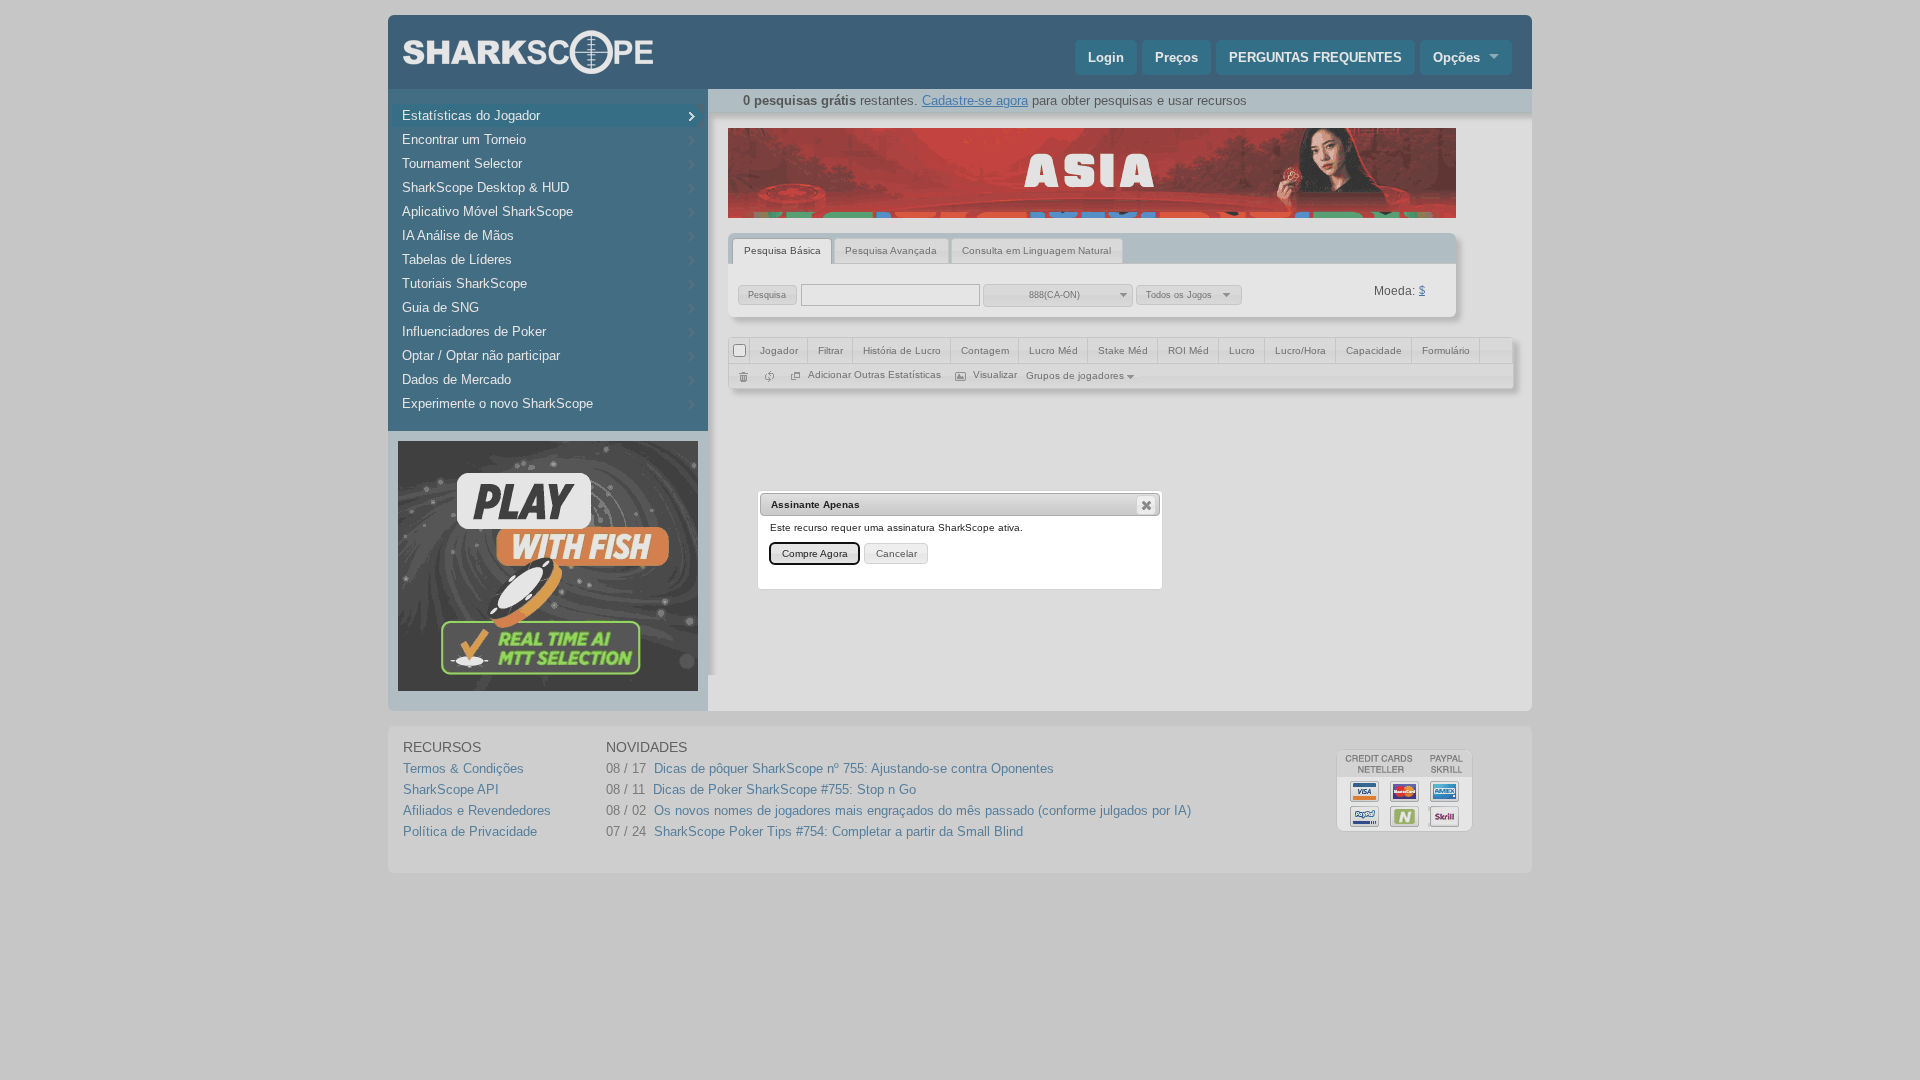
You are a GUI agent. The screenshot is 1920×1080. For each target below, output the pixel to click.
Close (1146, 505)
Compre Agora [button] (815, 553)
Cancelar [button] (896, 553)
